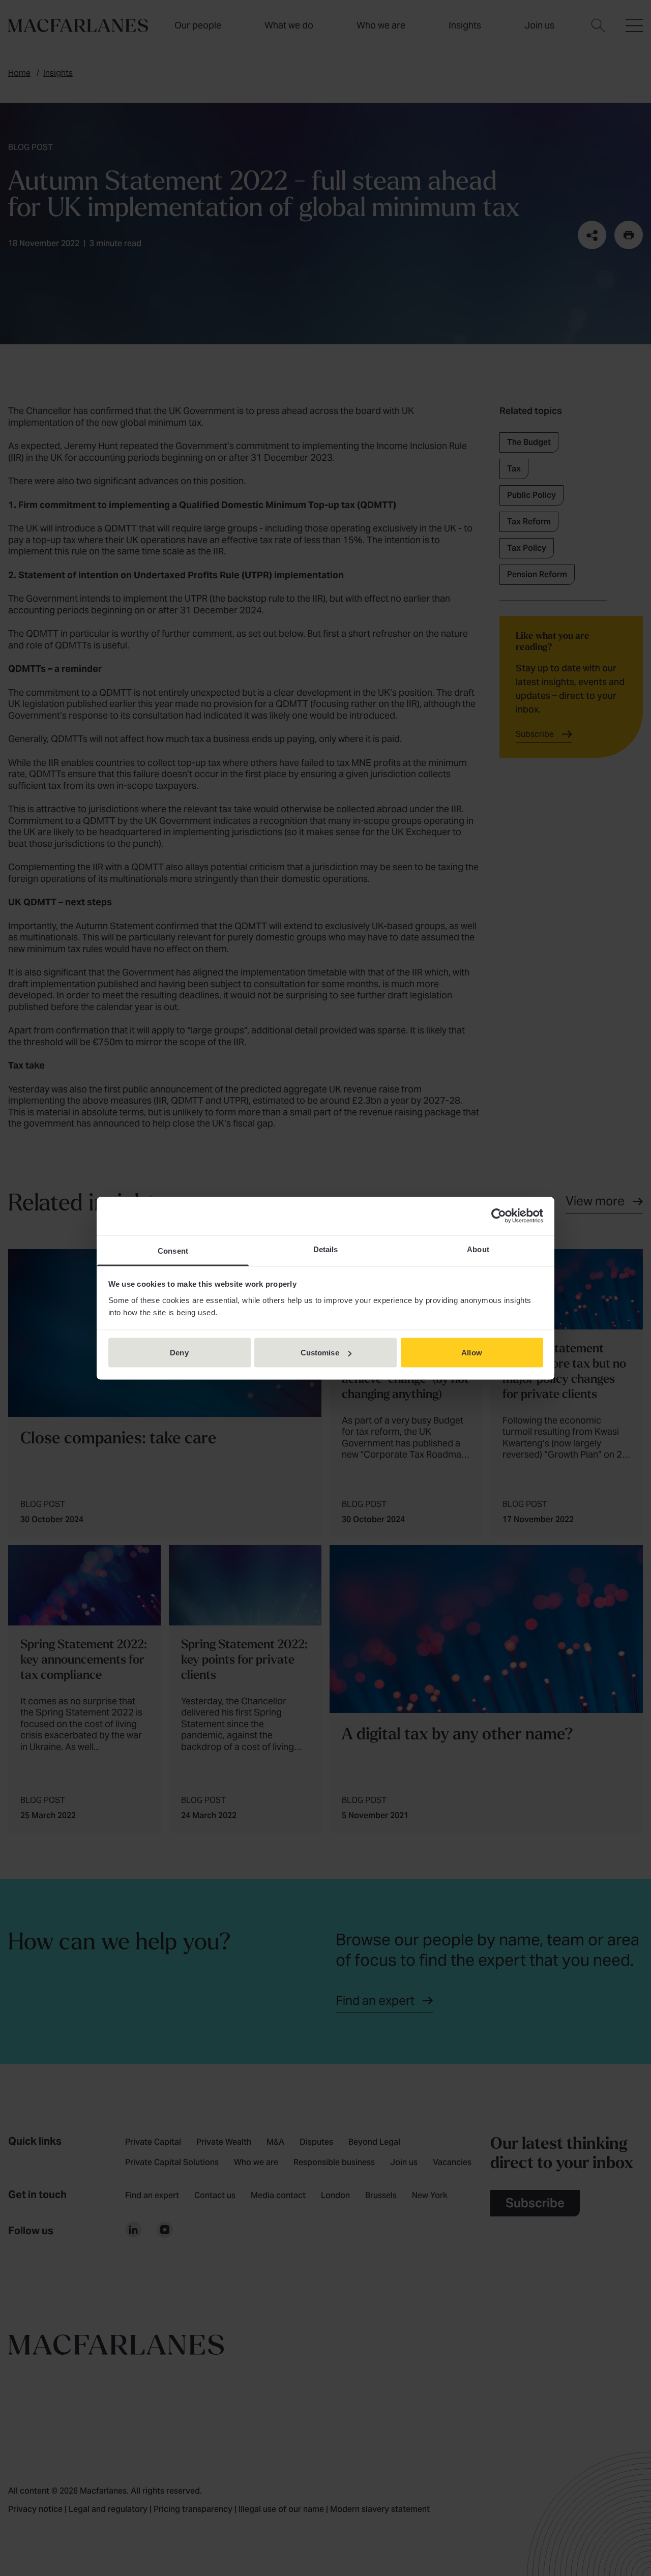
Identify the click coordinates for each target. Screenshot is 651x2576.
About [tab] (478, 1249)
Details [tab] (326, 1249)
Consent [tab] (173, 1250)
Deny (179, 1353)
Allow (472, 1353)
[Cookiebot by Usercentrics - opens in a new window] (499, 1216)
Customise (320, 1353)
